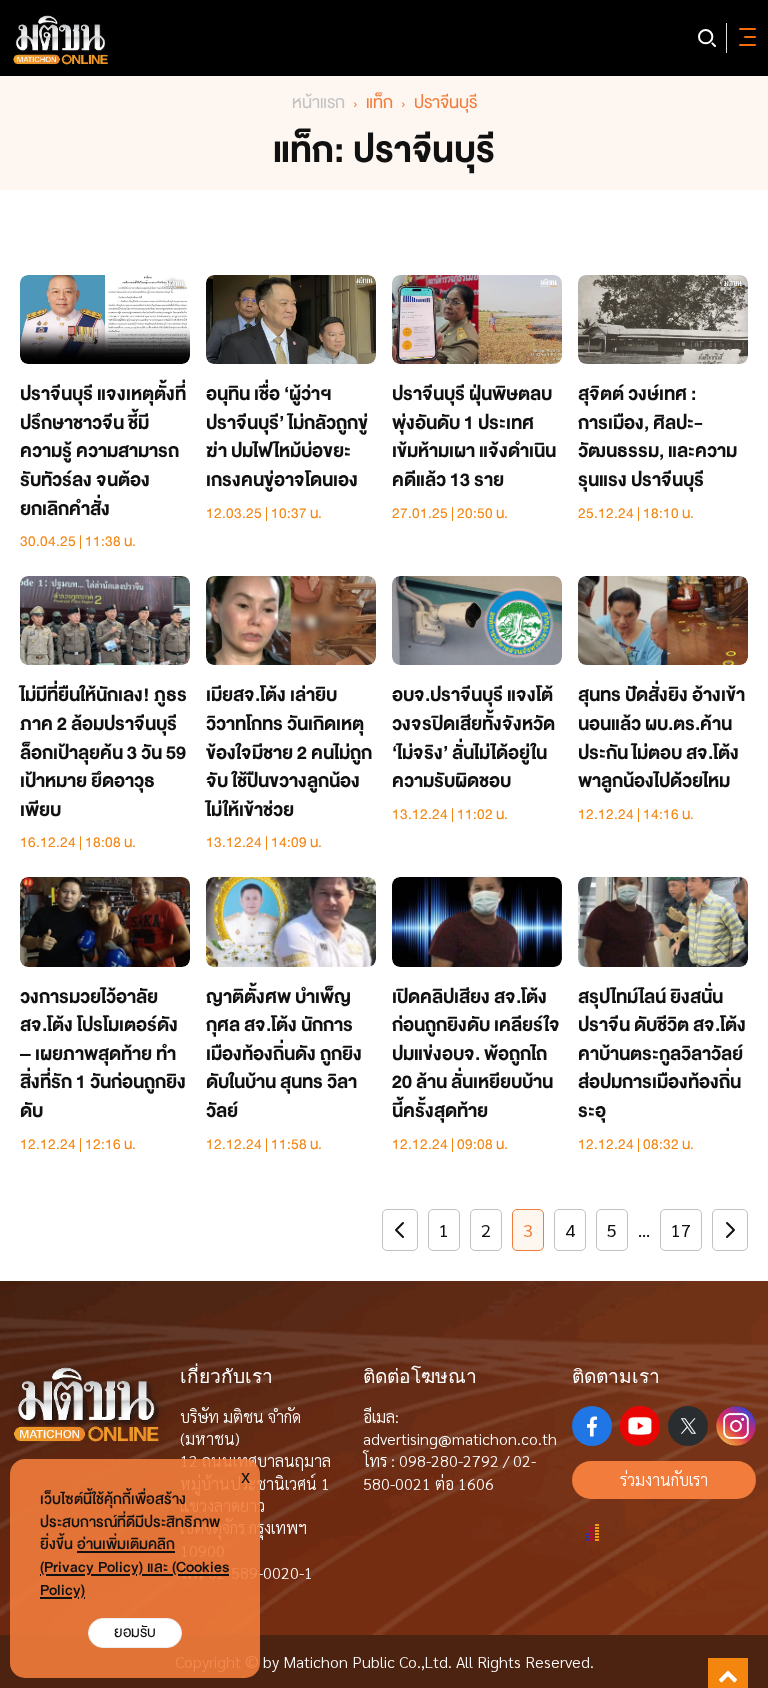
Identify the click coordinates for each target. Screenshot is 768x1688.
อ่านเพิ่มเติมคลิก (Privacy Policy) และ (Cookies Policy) (134, 1567)
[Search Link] (707, 38)
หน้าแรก (318, 102)
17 (681, 1229)
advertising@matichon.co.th (460, 1438)
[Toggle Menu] (744, 38)
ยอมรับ (135, 1632)
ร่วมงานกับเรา (664, 1479)
